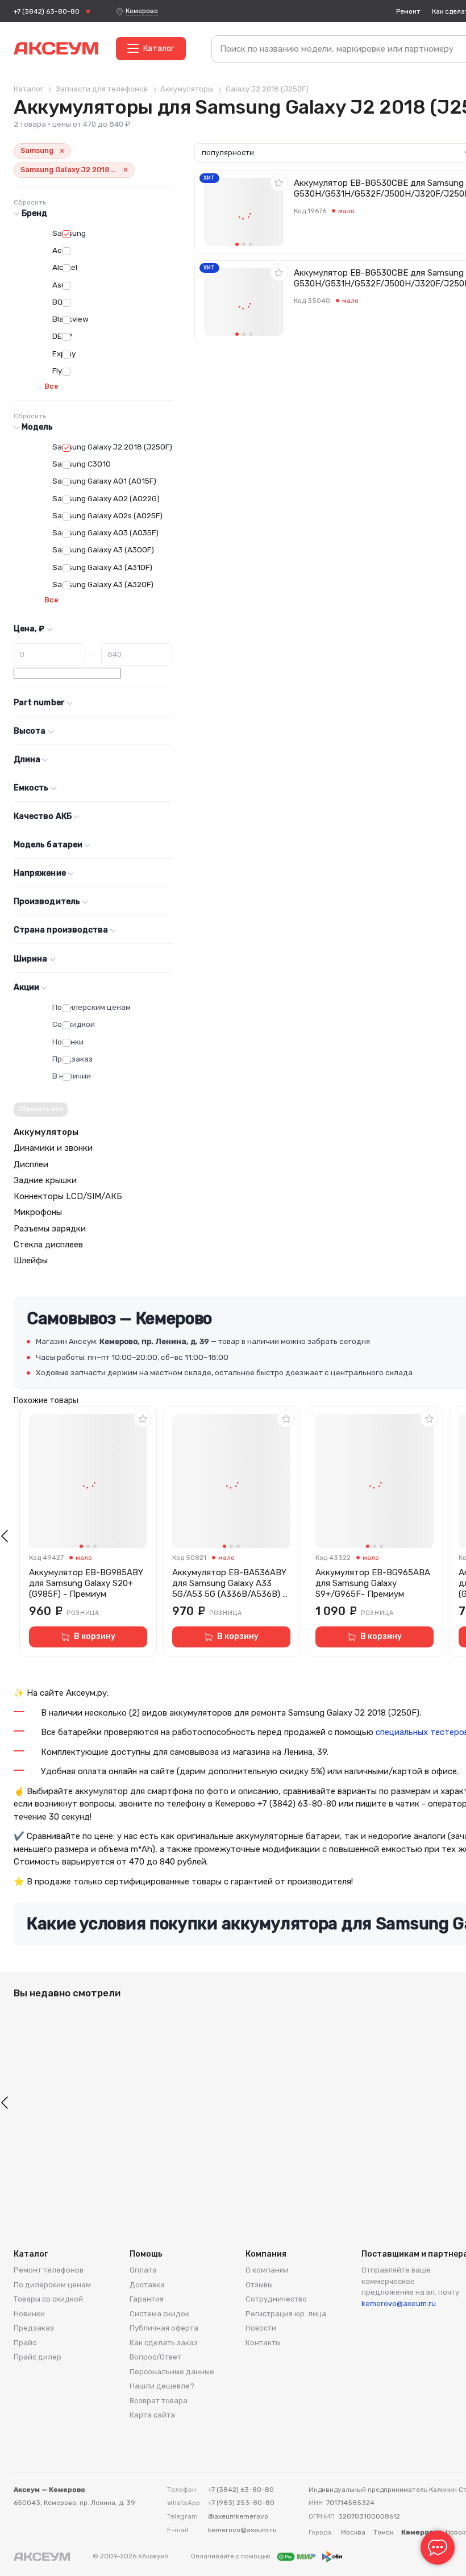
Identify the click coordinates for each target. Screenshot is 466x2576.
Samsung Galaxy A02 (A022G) (106, 498)
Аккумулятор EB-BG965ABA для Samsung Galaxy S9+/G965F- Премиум (373, 1583)
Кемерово (142, 11)
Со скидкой (74, 1024)
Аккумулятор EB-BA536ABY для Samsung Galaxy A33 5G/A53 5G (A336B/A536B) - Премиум (229, 1583)
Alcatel (65, 267)
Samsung (69, 233)
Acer (61, 250)
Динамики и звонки (53, 1148)
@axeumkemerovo (238, 2516)
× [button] (62, 151)
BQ (57, 302)
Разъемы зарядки (50, 1229)
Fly (57, 371)
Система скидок (159, 2314)
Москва (353, 2532)
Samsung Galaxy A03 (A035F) (105, 532)
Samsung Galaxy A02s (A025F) (107, 515)
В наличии (72, 1076)
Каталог (159, 49)
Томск (383, 2532)
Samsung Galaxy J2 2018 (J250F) (112, 447)
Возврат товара (159, 2401)
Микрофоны (38, 1212)
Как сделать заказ (164, 2343)
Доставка (147, 2285)
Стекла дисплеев (48, 1245)
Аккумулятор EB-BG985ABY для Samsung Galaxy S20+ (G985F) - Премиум (86, 1583)
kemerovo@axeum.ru (399, 2304)
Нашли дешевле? (162, 2386)
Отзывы (259, 2285)
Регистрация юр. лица (286, 2314)
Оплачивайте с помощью (232, 2556)
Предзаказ (72, 1059)
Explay (64, 353)
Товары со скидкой (48, 2299)
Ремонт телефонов (49, 2270)
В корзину (95, 1636)
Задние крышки (45, 1180)
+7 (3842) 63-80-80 (47, 11)
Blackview (70, 319)
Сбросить (30, 202)
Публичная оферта (164, 2328)
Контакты (263, 2343)
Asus (61, 285)
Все (51, 386)
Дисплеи (31, 1164)
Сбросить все (41, 1109)
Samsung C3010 (82, 464)
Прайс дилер (38, 2357)
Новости (261, 2328)
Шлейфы (31, 1260)
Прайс (25, 2343)
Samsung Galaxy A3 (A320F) (103, 584)
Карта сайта (152, 2415)
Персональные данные (172, 2372)
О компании (267, 2270)
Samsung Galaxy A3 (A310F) (102, 567)
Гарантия (147, 2299)
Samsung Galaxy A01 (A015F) (104, 481)
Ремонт (408, 11)
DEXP (62, 336)
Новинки (68, 1042)
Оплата (143, 2270)
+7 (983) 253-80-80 (241, 2503)
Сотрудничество (276, 2299)
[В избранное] (279, 182)
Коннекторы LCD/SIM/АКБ (68, 1196)
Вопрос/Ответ (155, 2357)
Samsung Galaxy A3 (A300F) (103, 550)
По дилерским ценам (91, 1007)
